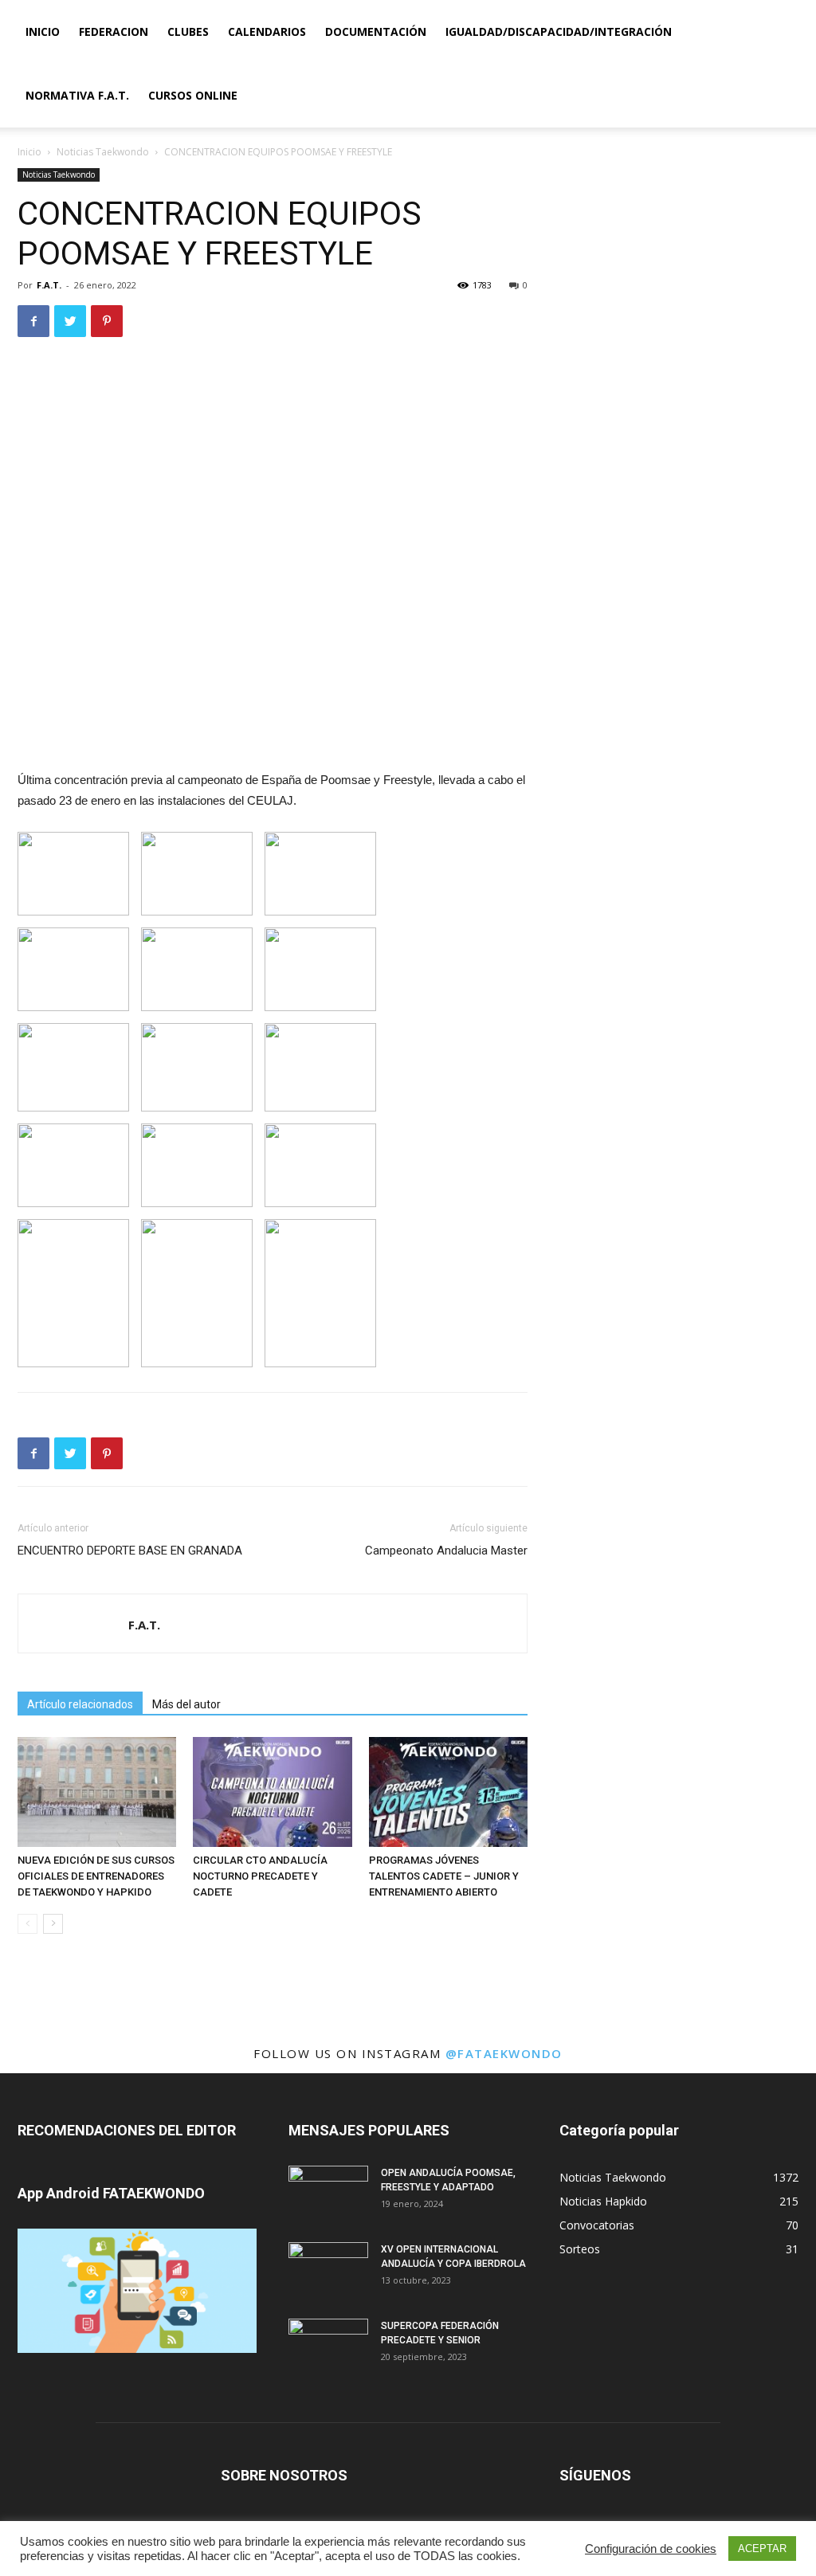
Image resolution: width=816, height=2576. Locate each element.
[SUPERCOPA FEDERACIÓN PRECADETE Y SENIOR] (328, 2347)
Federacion (114, 31)
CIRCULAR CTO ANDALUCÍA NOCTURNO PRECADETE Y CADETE (260, 1876)
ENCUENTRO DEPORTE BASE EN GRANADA (130, 1551)
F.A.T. (49, 285)
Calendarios (267, 31)
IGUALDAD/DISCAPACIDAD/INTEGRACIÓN (559, 31)
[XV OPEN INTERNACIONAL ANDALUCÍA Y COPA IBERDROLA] (328, 2270)
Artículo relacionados (80, 1704)
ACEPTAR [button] (762, 2549)
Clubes (188, 31)
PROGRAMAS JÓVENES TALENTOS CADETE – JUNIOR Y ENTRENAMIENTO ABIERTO (444, 1876)
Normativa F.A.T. (77, 95)
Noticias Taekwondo (103, 152)
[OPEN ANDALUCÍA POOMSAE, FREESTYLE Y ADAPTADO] (328, 2194)
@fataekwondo (504, 2053)
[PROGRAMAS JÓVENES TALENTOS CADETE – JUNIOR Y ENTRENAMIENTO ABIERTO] (448, 1792)
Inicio (43, 31)
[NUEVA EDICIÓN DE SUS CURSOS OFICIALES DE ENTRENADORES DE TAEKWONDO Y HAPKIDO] (97, 1792)
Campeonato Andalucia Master (446, 1551)
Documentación (376, 31)
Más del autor (186, 1704)
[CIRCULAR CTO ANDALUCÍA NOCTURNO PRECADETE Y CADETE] (272, 1792)
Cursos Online (193, 95)
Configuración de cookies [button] (651, 2549)
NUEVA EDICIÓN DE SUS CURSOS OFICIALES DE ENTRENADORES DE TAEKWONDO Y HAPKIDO (96, 1876)
